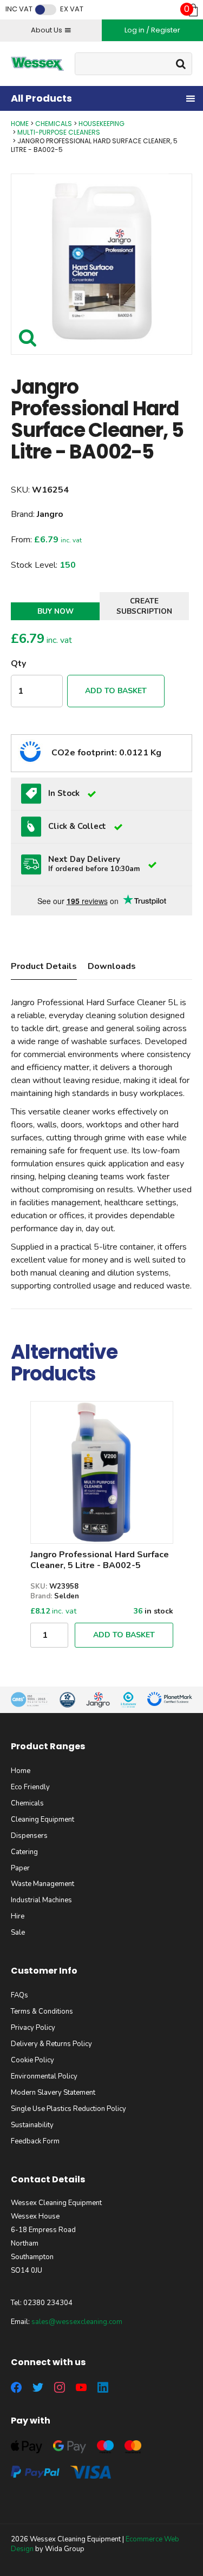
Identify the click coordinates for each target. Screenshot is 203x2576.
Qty (18, 663)
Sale (18, 1933)
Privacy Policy (33, 2028)
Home (20, 124)
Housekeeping (101, 124)
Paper (20, 1868)
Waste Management (42, 1884)
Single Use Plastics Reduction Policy (68, 2109)
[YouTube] (81, 2387)
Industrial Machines (41, 1900)
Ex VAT (72, 9)
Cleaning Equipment (42, 1820)
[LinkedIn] (103, 2387)
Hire (18, 1916)
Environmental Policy (44, 2076)
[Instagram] (60, 2387)
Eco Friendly (30, 1787)
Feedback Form (35, 2141)
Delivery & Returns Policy (51, 2044)
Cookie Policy (32, 2060)
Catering (24, 1852)
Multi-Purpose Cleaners (59, 132)
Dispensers (29, 1836)
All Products (41, 98)
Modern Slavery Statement (53, 2093)
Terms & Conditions (42, 2011)
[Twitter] (38, 2387)
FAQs (19, 1995)
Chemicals (54, 124)
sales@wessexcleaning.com (77, 2322)
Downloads (112, 966)
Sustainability (32, 2125)
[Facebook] (16, 2387)
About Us (47, 30)
